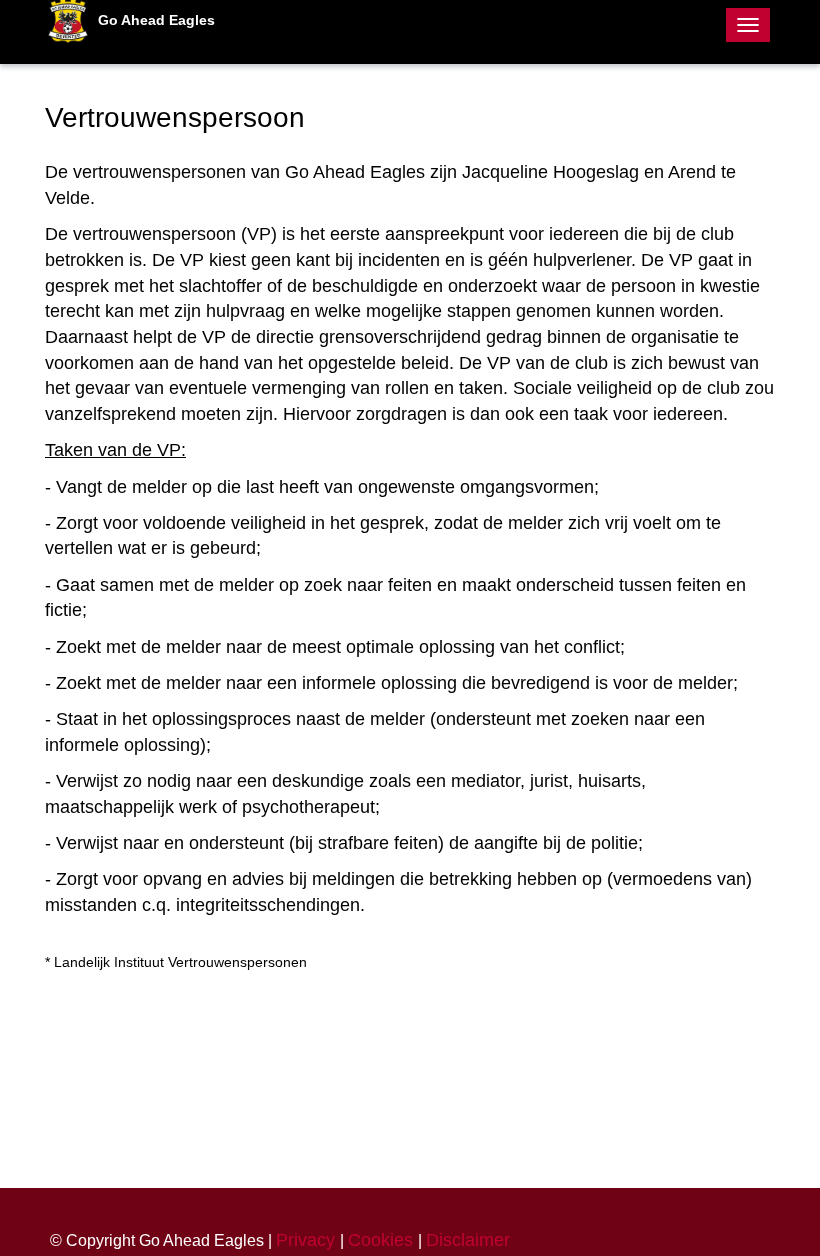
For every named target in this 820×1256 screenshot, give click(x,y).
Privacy (308, 1240)
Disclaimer (468, 1240)
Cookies (383, 1240)
